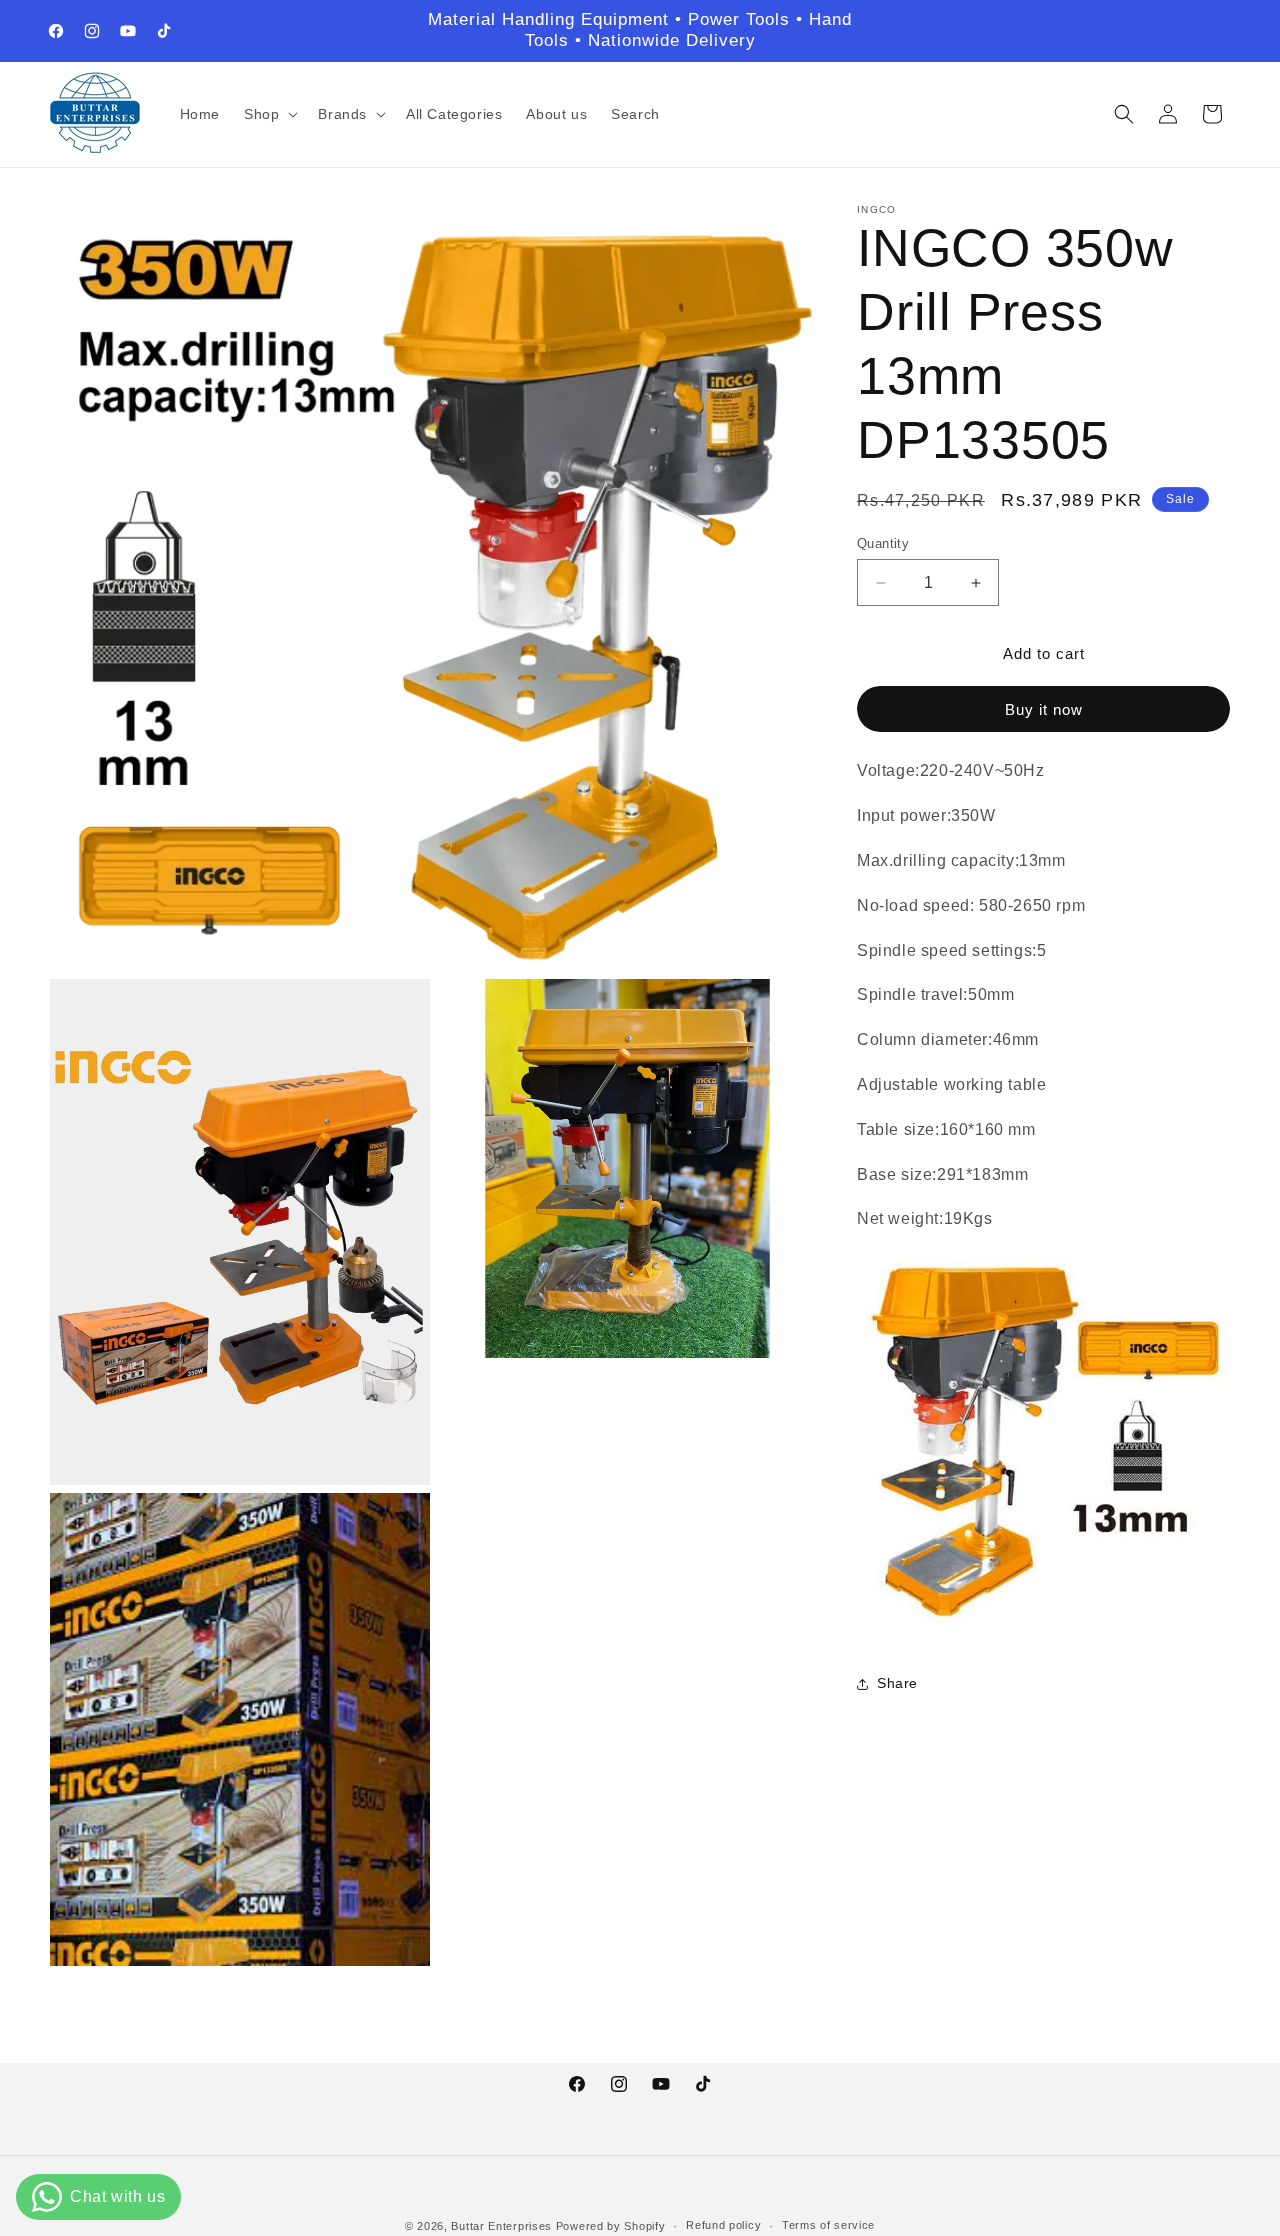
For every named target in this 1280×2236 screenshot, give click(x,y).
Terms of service (828, 2225)
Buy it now (1044, 709)
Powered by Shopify (611, 2226)
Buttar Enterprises (503, 2226)
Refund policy (723, 2225)
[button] (269, 114)
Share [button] (897, 1683)
